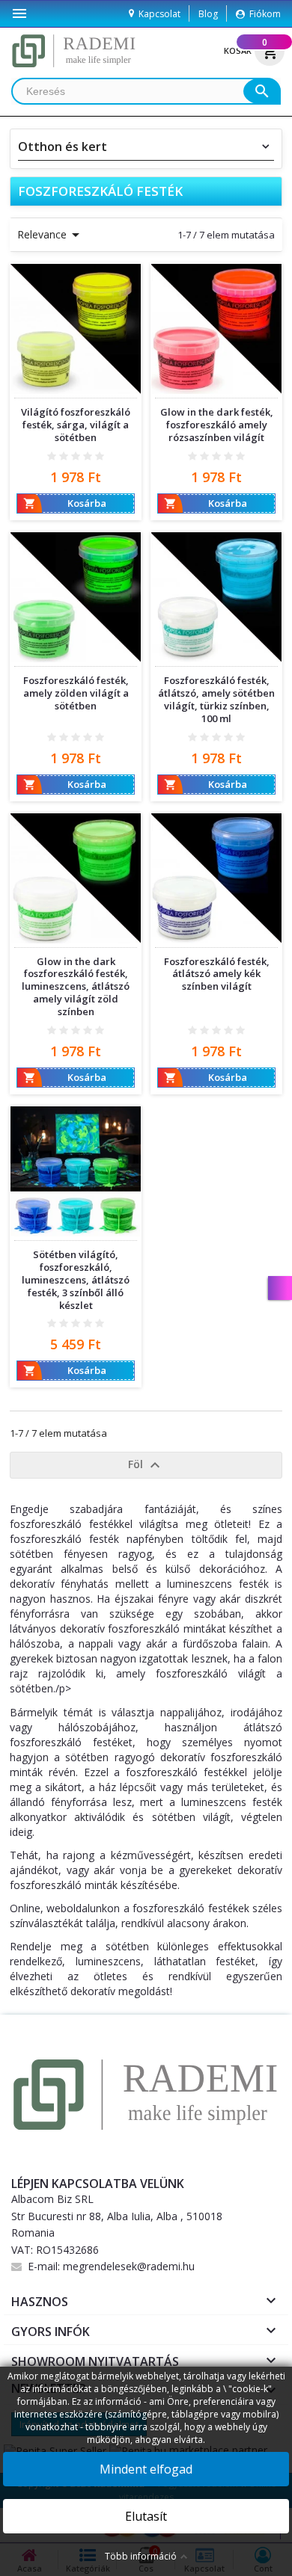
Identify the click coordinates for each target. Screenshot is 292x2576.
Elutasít (146, 2516)
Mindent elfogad (146, 2469)
